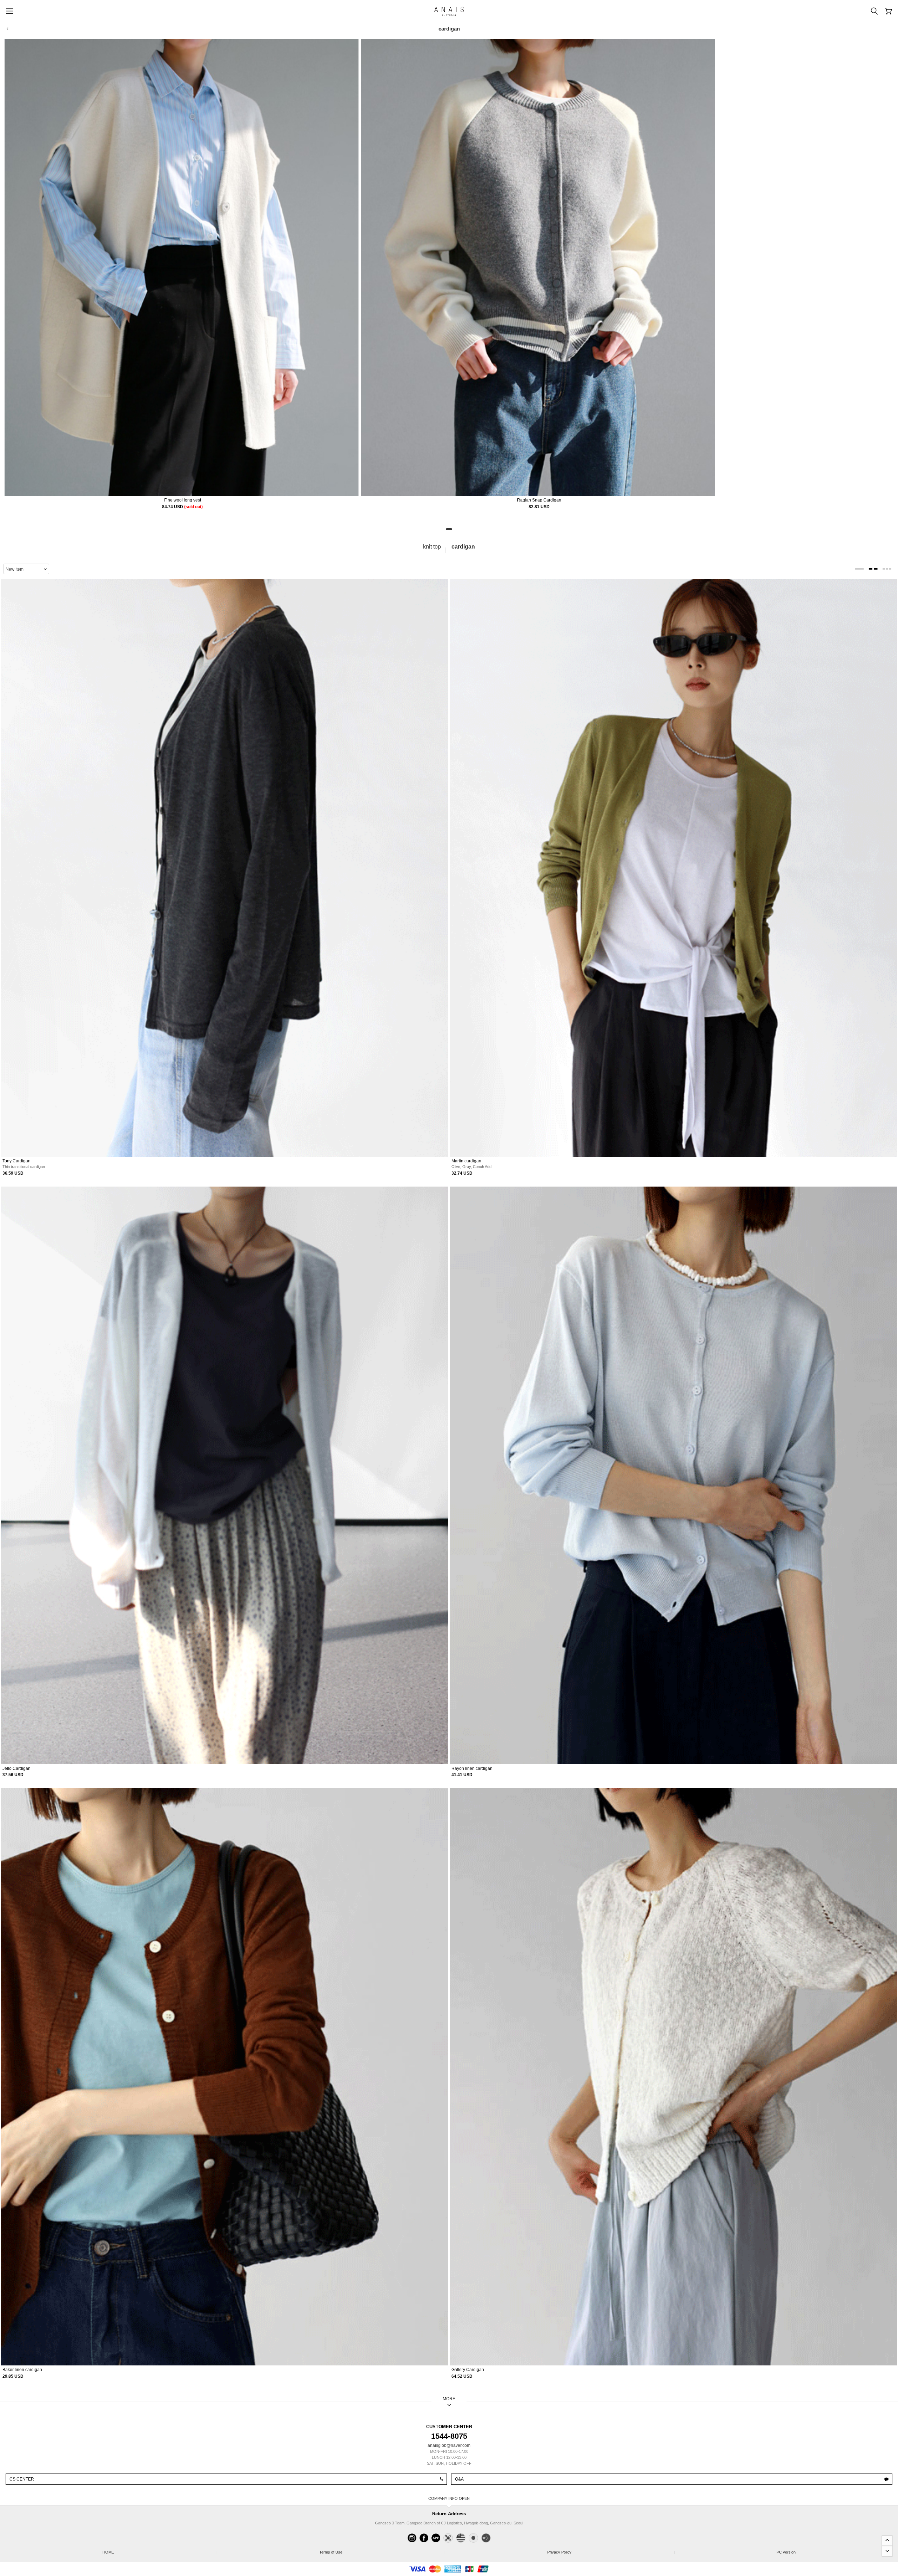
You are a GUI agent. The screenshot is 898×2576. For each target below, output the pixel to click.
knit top (432, 547)
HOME (159, 2552)
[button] (449, 529)
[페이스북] (424, 2538)
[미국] (461, 2538)
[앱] (436, 2538)
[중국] (486, 2538)
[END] (887, 2551)
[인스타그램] (412, 2538)
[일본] (473, 2538)
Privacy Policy (611, 2552)
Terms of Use (382, 2552)
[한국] (448, 2538)
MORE (449, 2399)
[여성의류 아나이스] (449, 11)
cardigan (463, 547)
